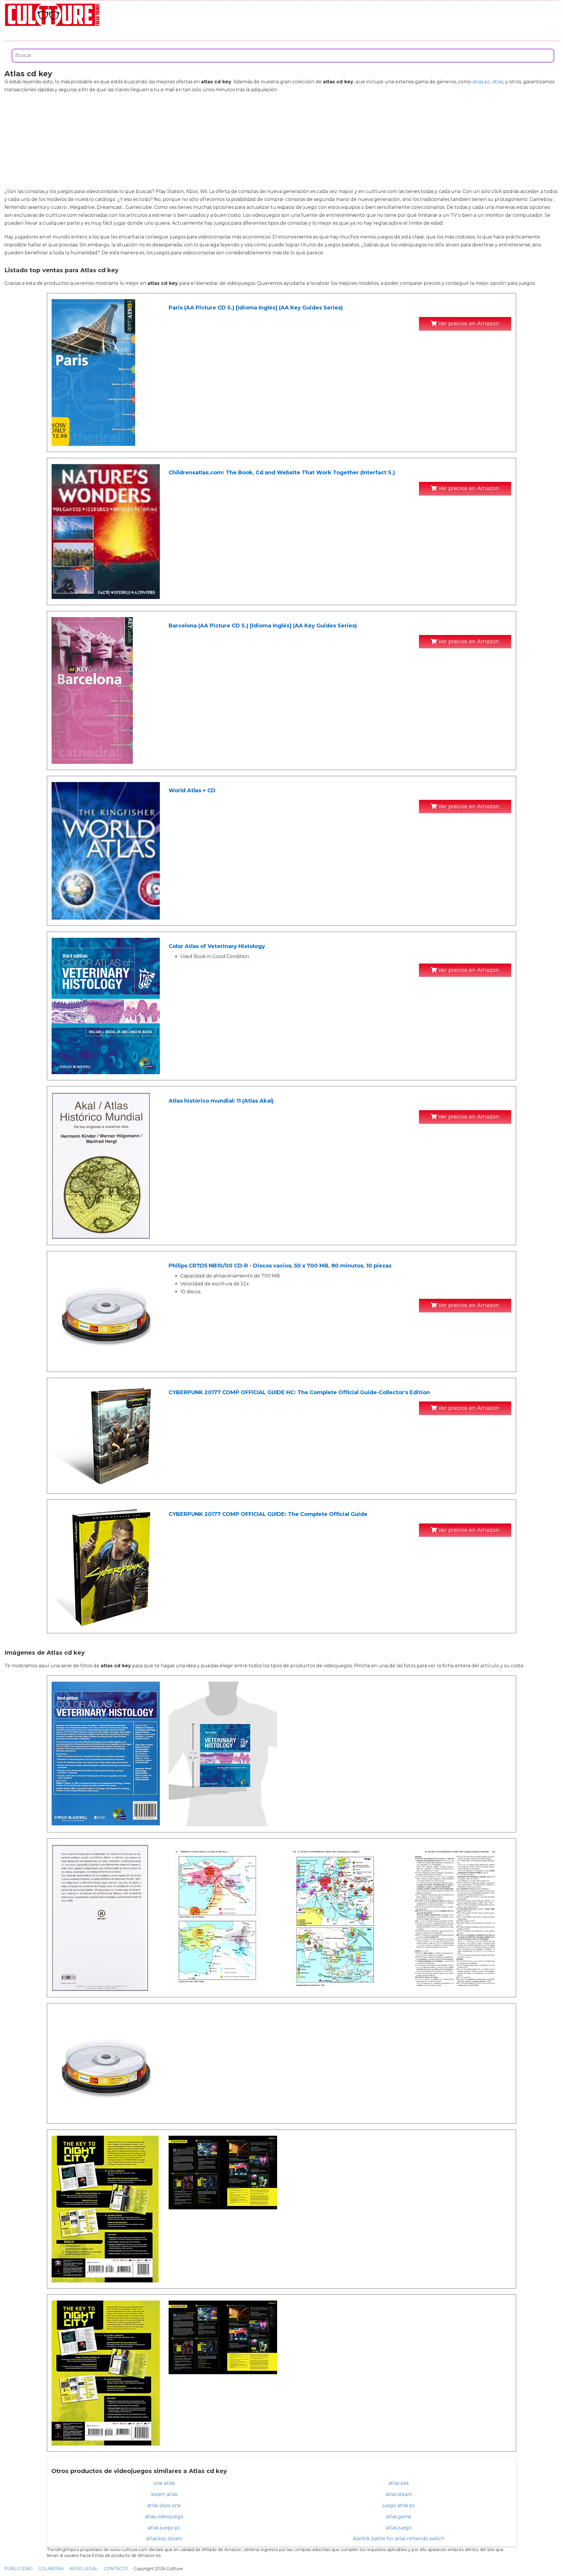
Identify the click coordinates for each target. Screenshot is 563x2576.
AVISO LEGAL (84, 2569)
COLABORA (51, 2569)
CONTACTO (116, 2569)
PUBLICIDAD (18, 2569)
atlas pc (481, 82)
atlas (498, 82)
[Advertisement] (281, 141)
